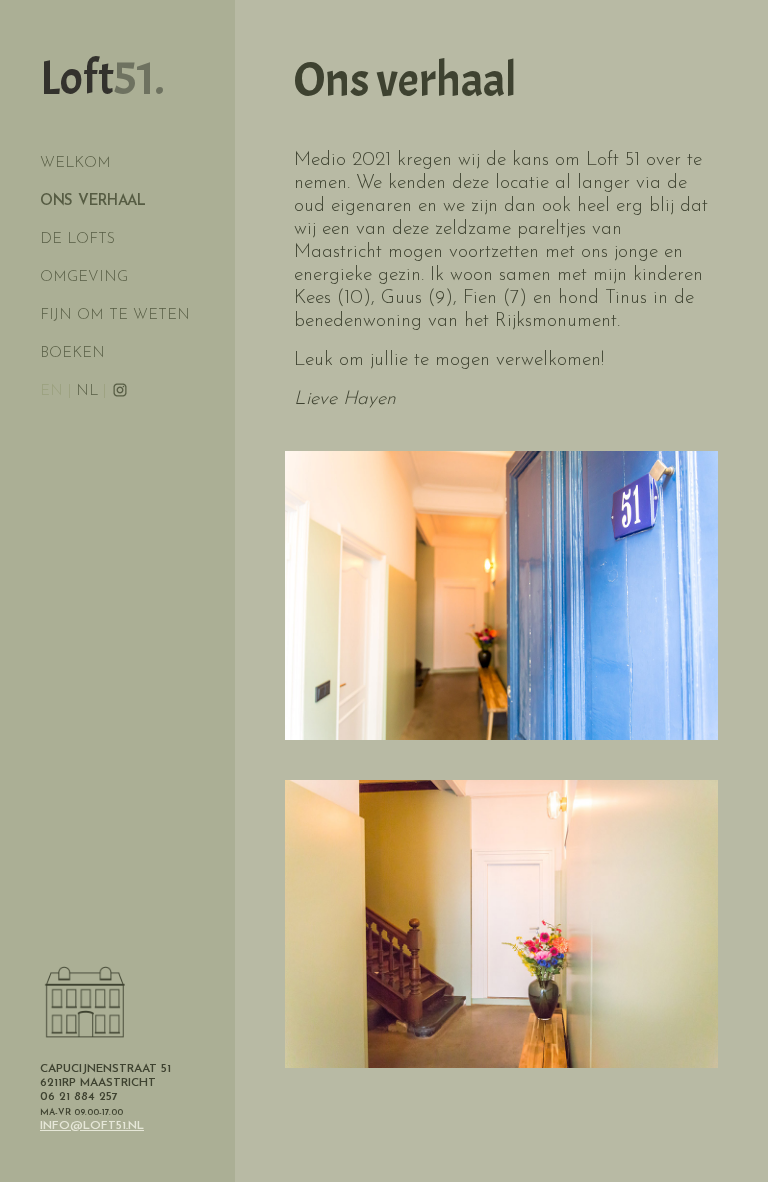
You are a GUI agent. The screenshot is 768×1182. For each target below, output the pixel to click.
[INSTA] (120, 391)
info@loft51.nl (92, 1126)
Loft (102, 78)
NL (87, 391)
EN (51, 391)
